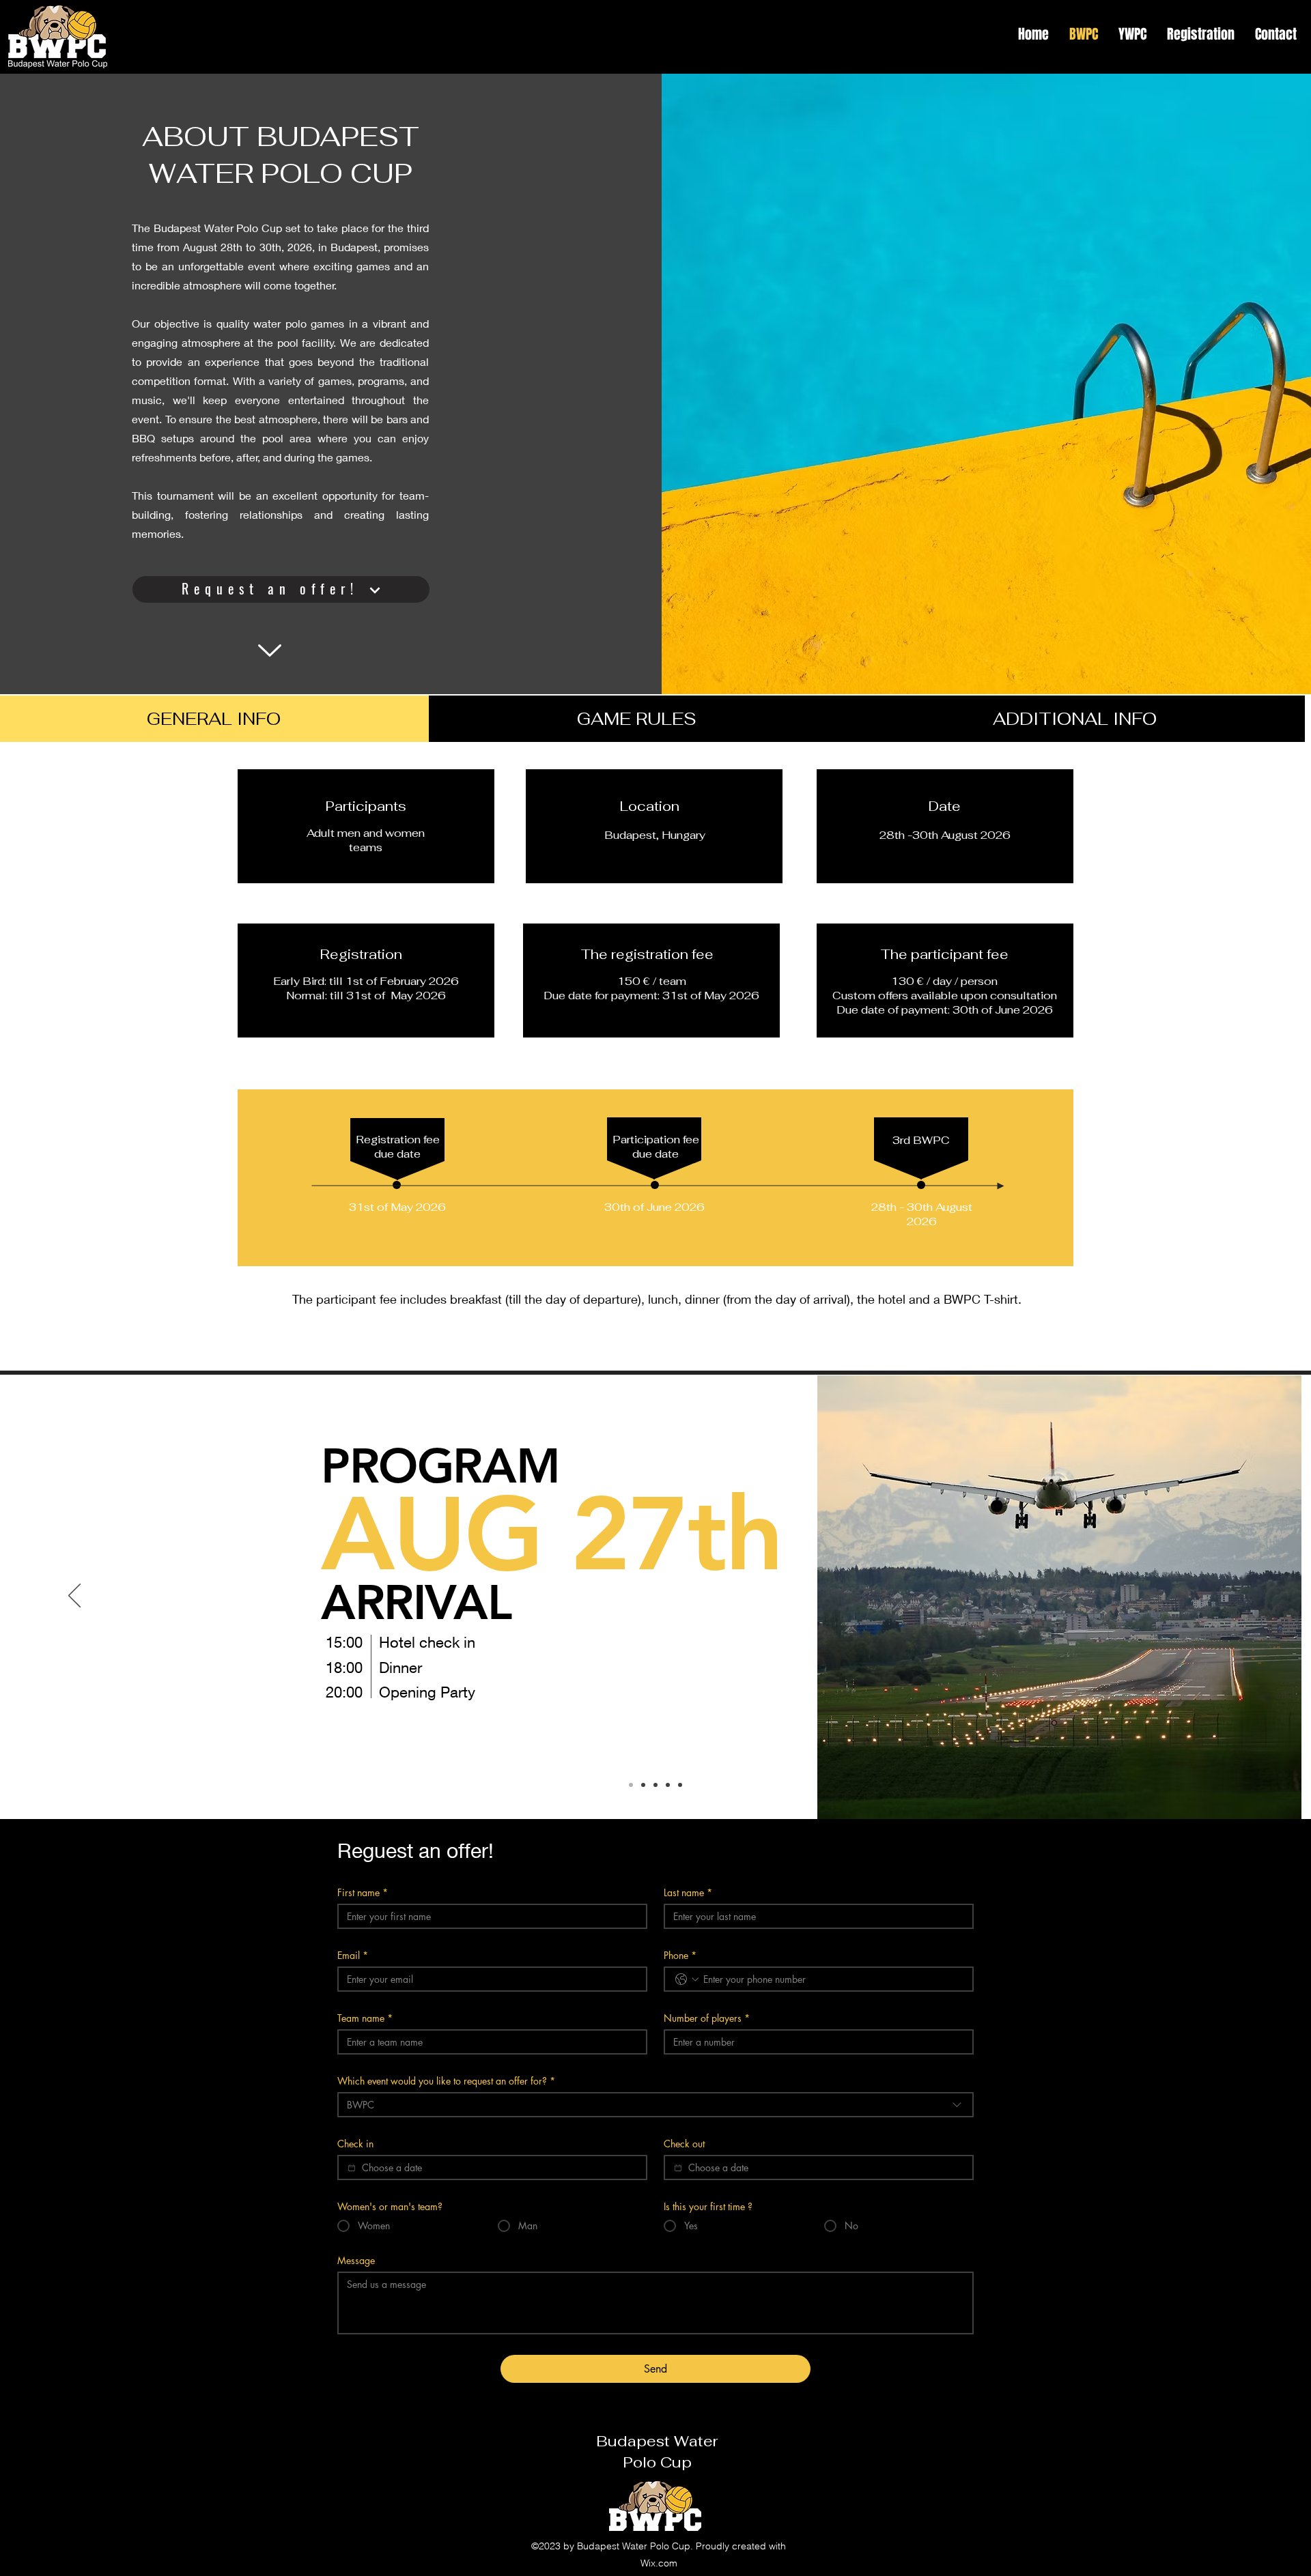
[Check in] (352, 2168)
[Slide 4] (668, 1785)
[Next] (1237, 1597)
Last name (688, 1892)
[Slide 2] (643, 1785)
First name (363, 1892)
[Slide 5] (680, 1785)
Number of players (707, 2018)
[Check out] (678, 2168)
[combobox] (655, 2105)
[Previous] (74, 1597)
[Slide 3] (655, 1785)
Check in (355, 2144)
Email (353, 1955)
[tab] (637, 719)
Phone (680, 1955)
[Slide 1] (631, 1785)
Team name (365, 2018)
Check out (684, 2144)
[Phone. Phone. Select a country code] (687, 1979)
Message (356, 2260)
